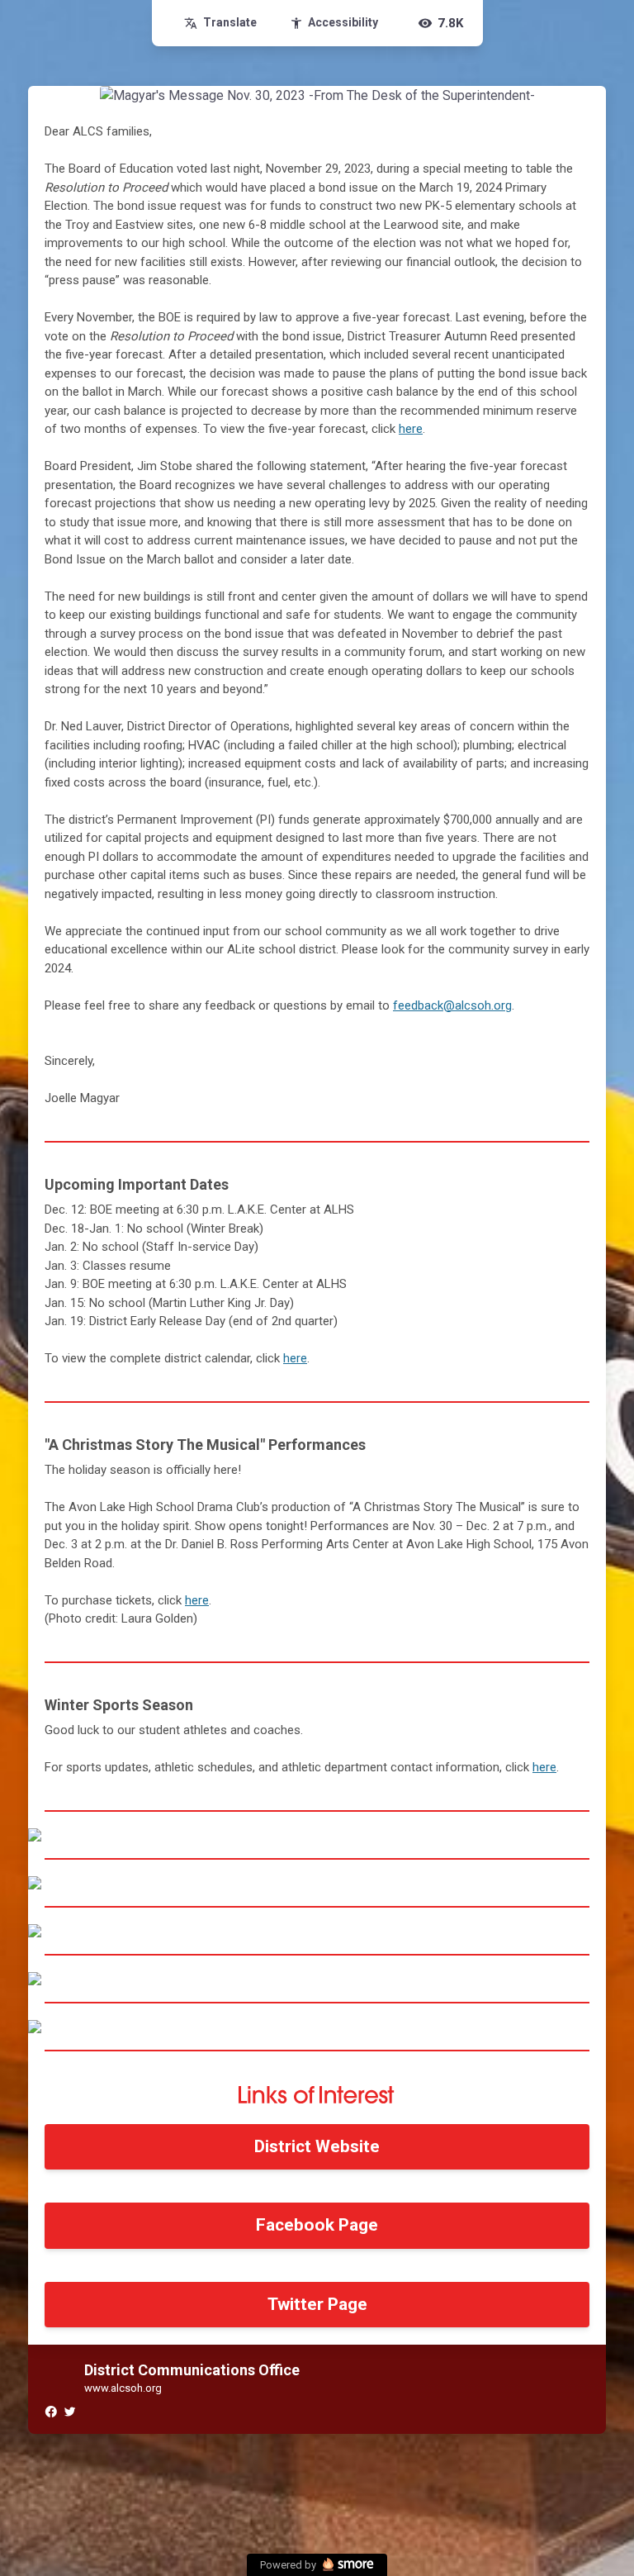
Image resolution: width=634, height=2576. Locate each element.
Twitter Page (317, 2304)
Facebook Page (317, 2225)
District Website (317, 2146)
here (411, 429)
